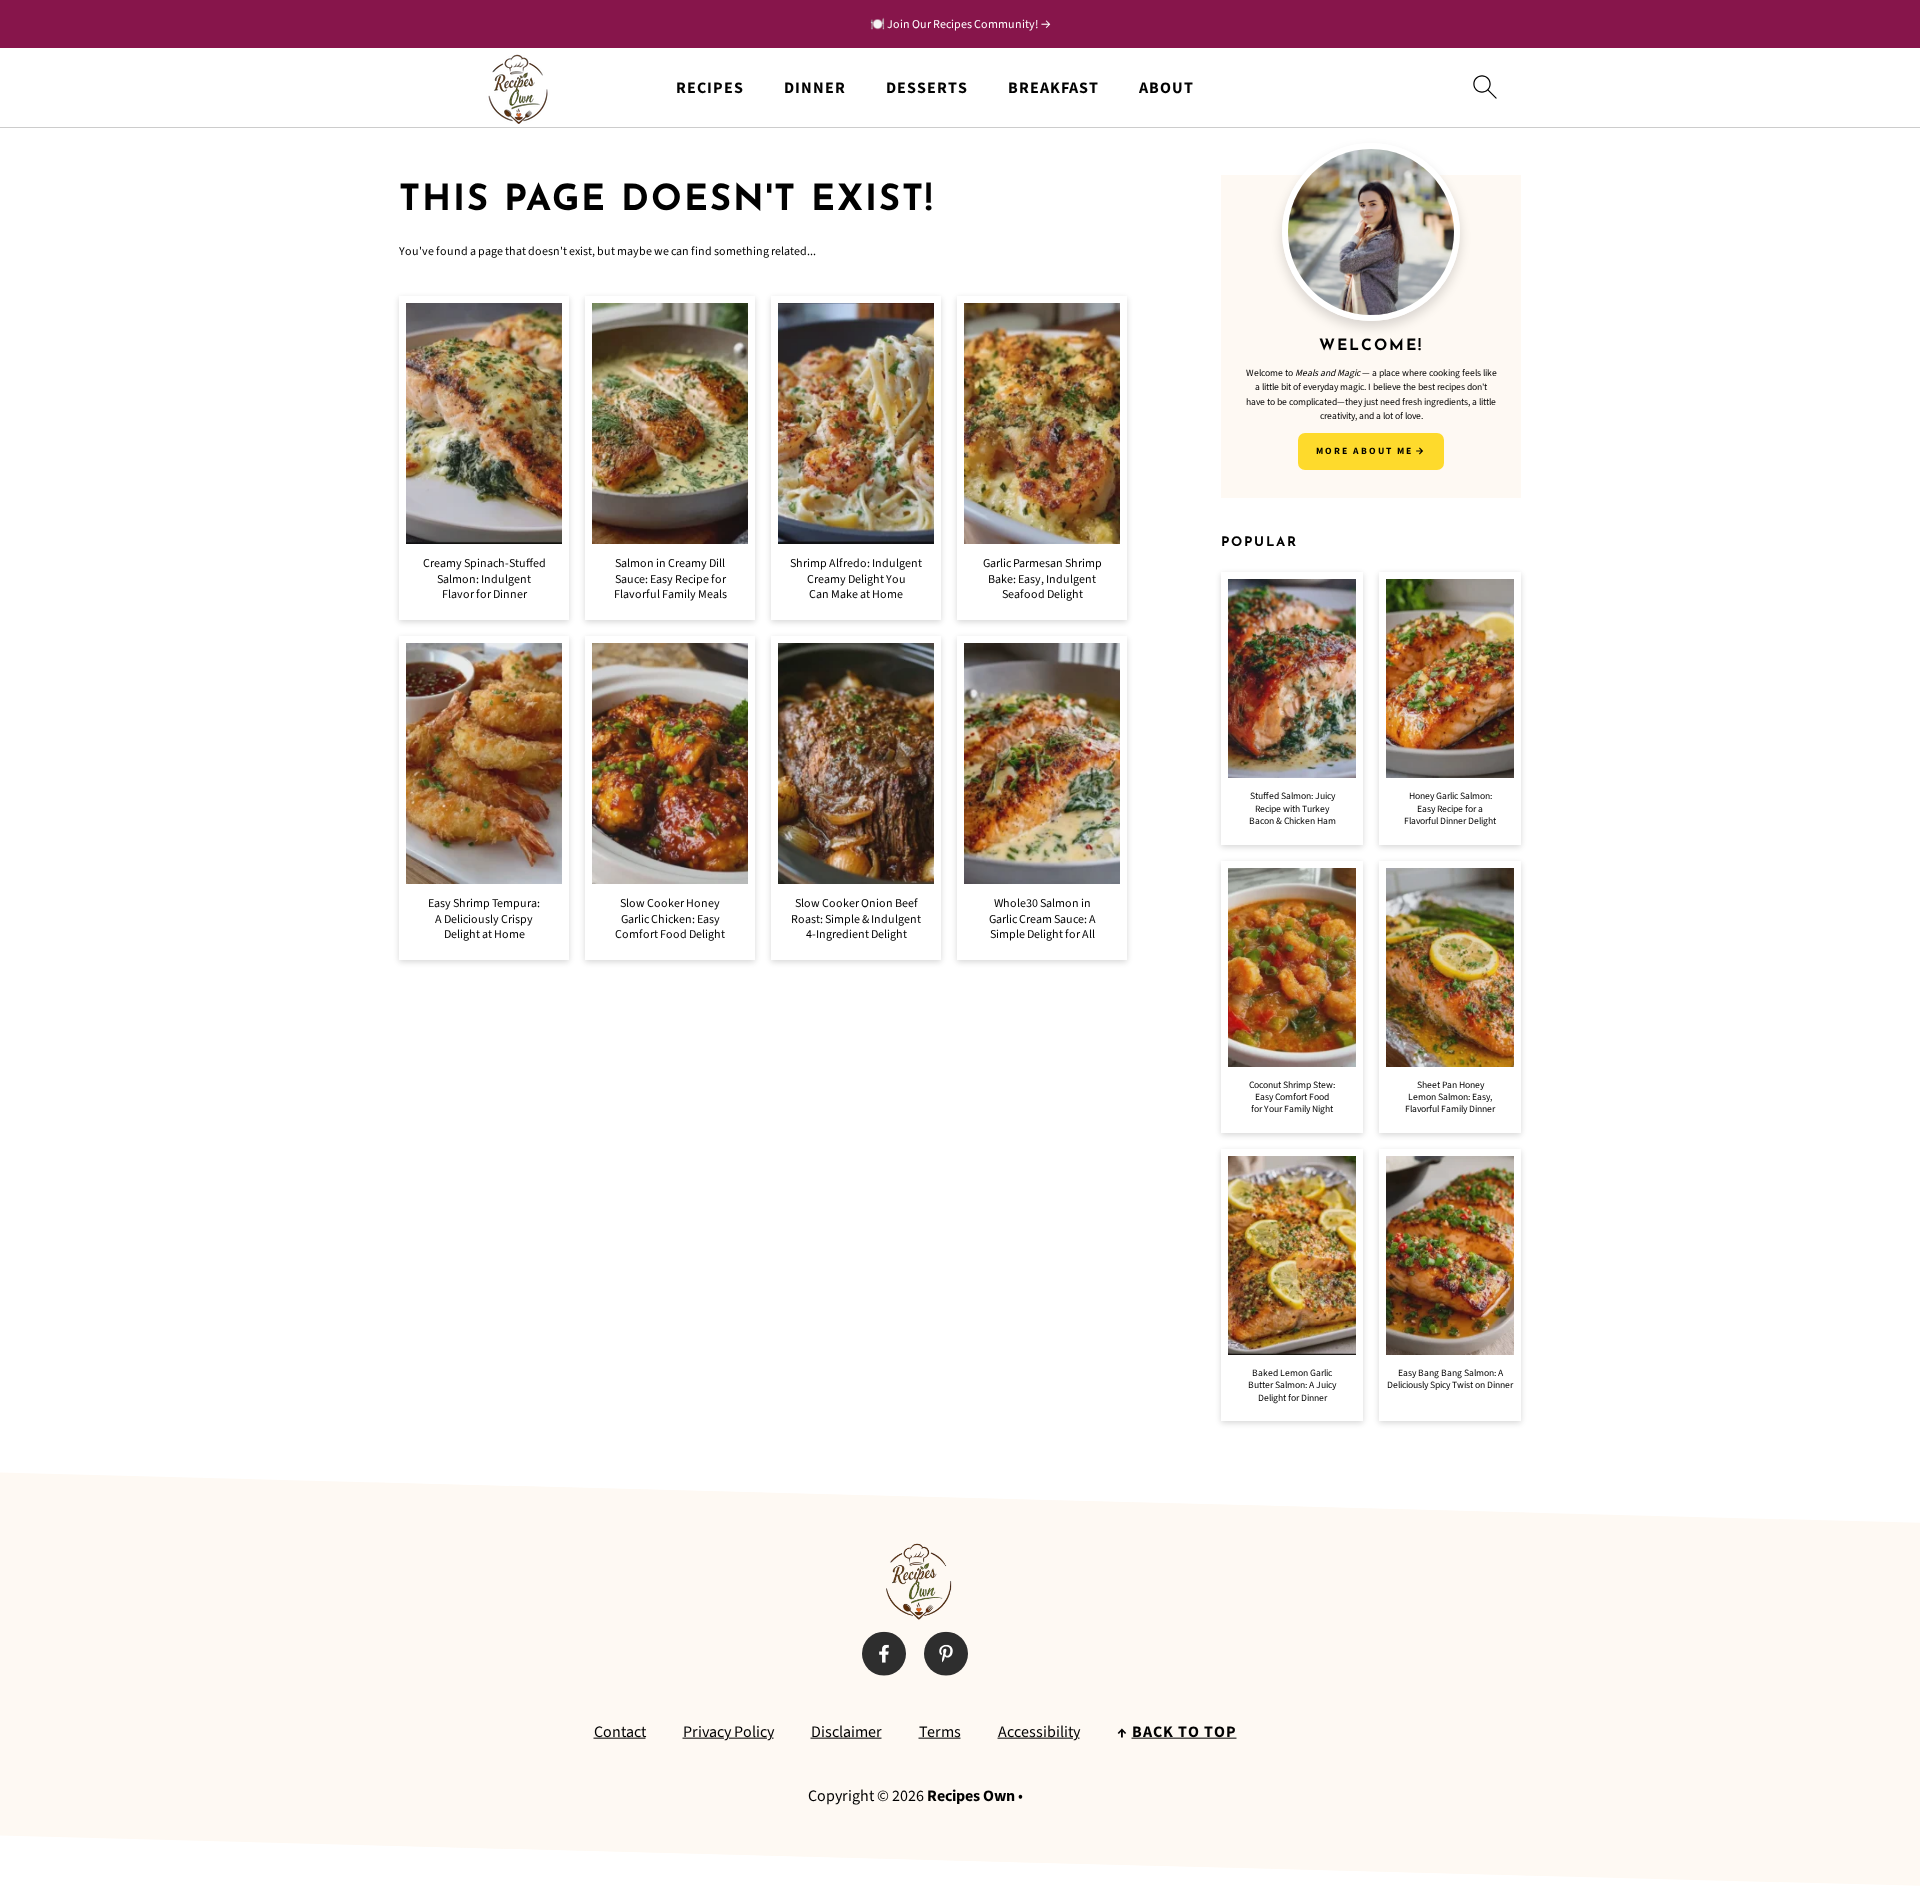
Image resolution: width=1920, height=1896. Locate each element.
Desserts (927, 88)
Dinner (815, 88)
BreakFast (1053, 88)
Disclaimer (846, 1732)
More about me (1364, 451)
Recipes (710, 88)
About (1166, 88)
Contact (620, 1732)
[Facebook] (884, 1654)
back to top (1184, 1732)
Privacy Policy (728, 1732)
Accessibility (1039, 1732)
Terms (940, 1732)
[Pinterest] (946, 1654)
